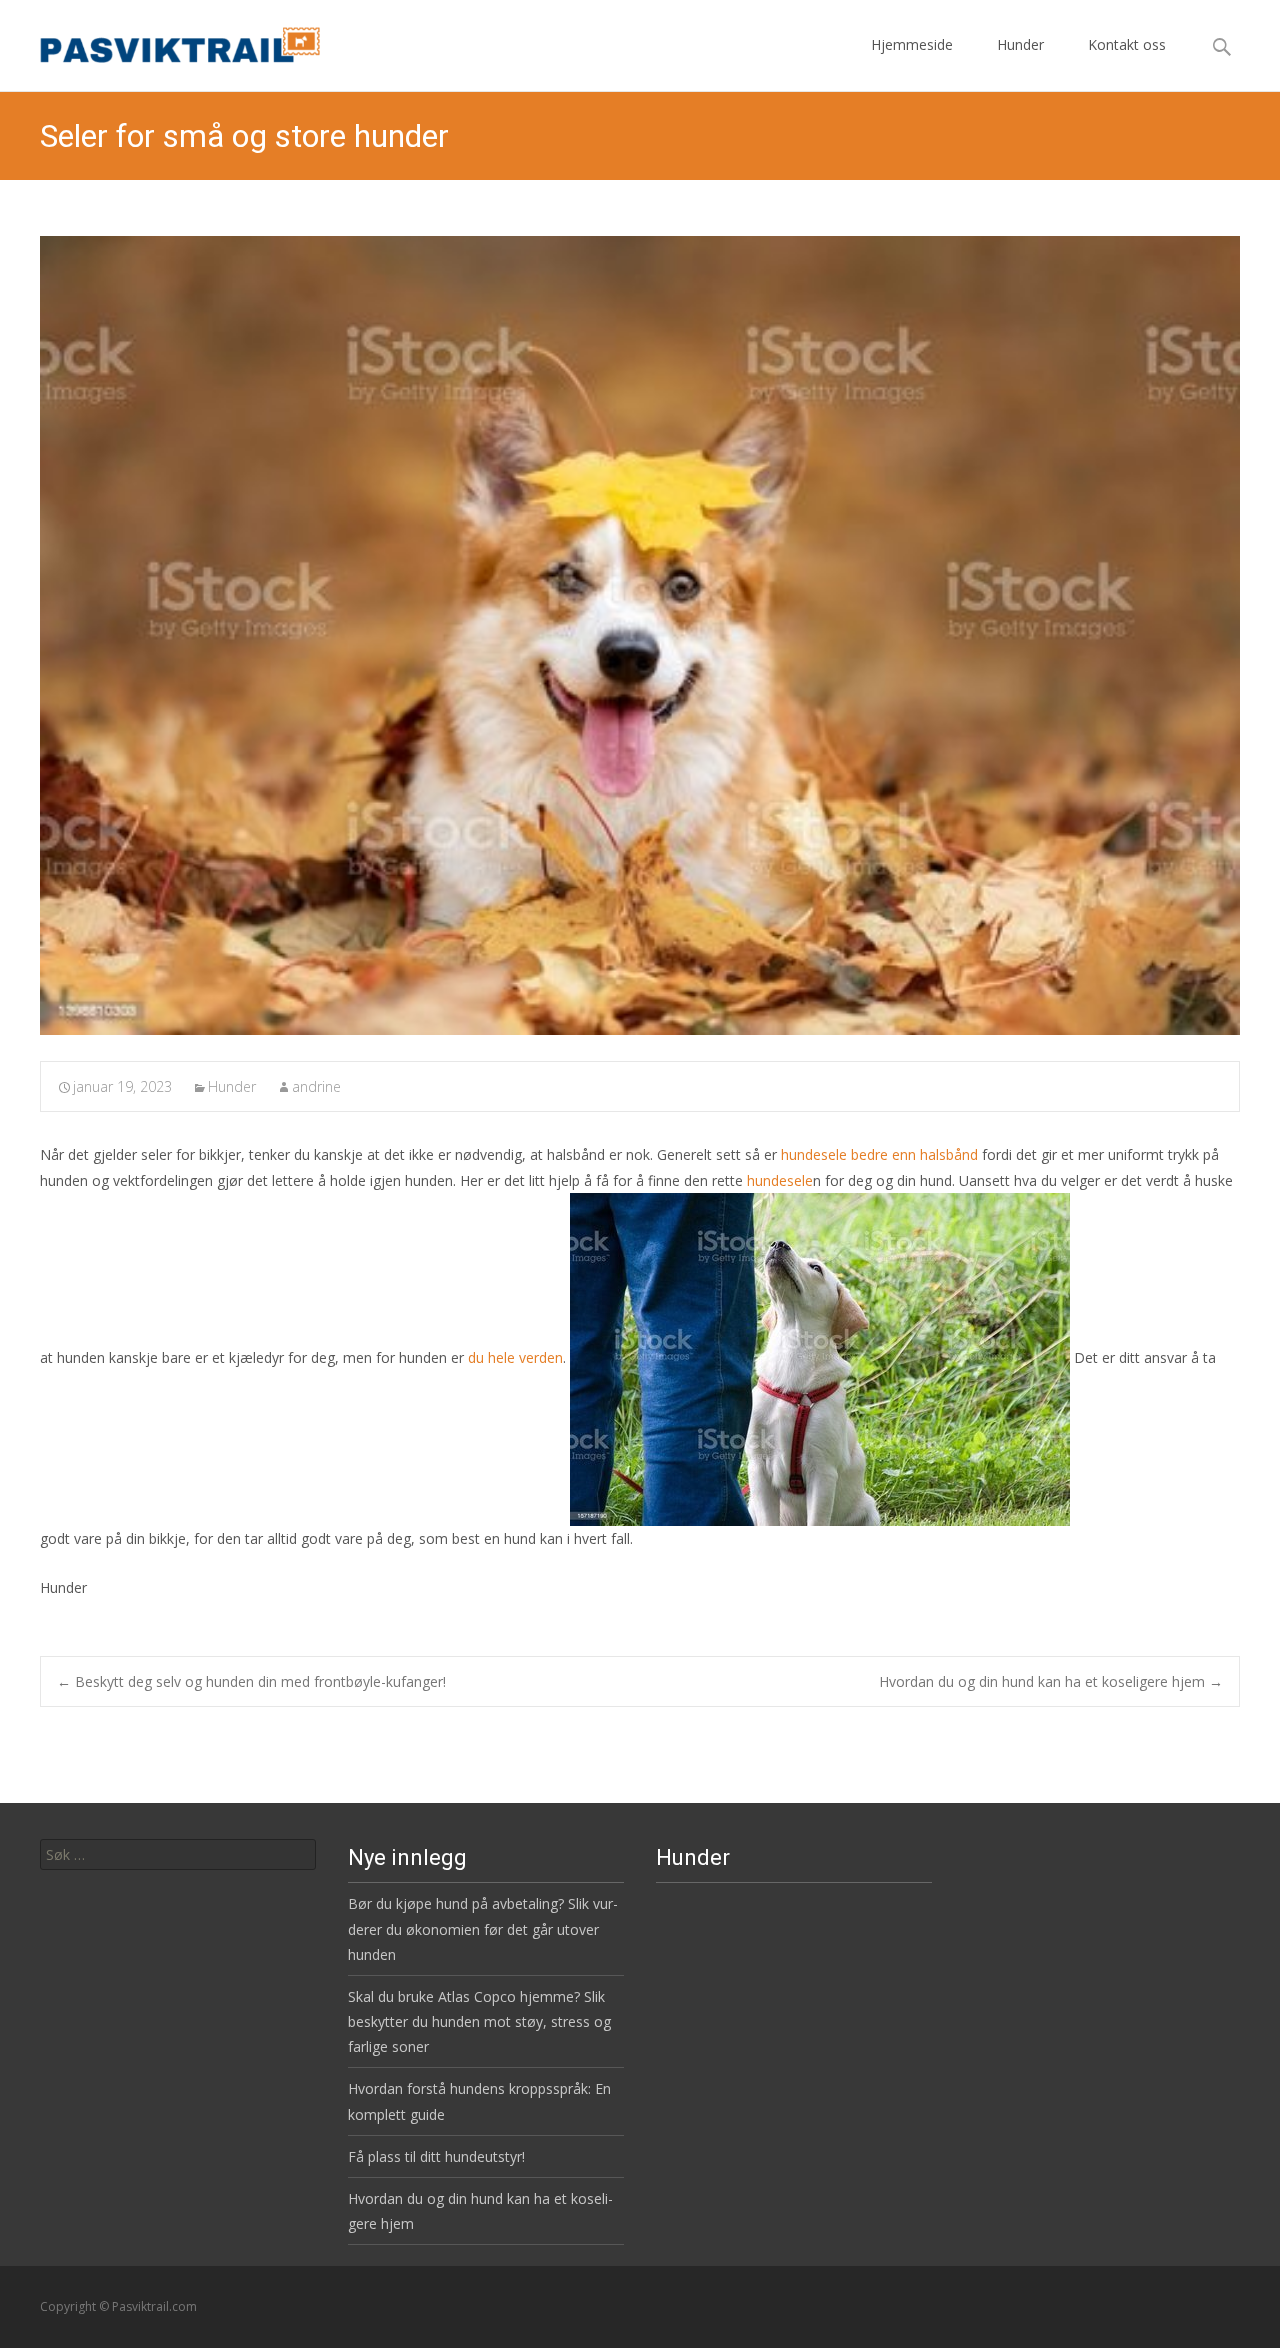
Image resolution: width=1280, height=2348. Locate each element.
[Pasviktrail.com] (164, 40)
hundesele (780, 1180)
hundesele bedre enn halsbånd (879, 1154)
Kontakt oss (1127, 44)
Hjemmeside (912, 44)
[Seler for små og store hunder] (640, 635)
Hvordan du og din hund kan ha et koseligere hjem (1051, 1681)
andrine (316, 1086)
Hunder (1020, 44)
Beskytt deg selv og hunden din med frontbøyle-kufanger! (251, 1681)
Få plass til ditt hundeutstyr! (436, 2156)
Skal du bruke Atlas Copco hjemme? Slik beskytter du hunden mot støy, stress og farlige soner (479, 2021)
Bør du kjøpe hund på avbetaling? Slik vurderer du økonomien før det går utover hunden (483, 1928)
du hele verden (515, 1357)
